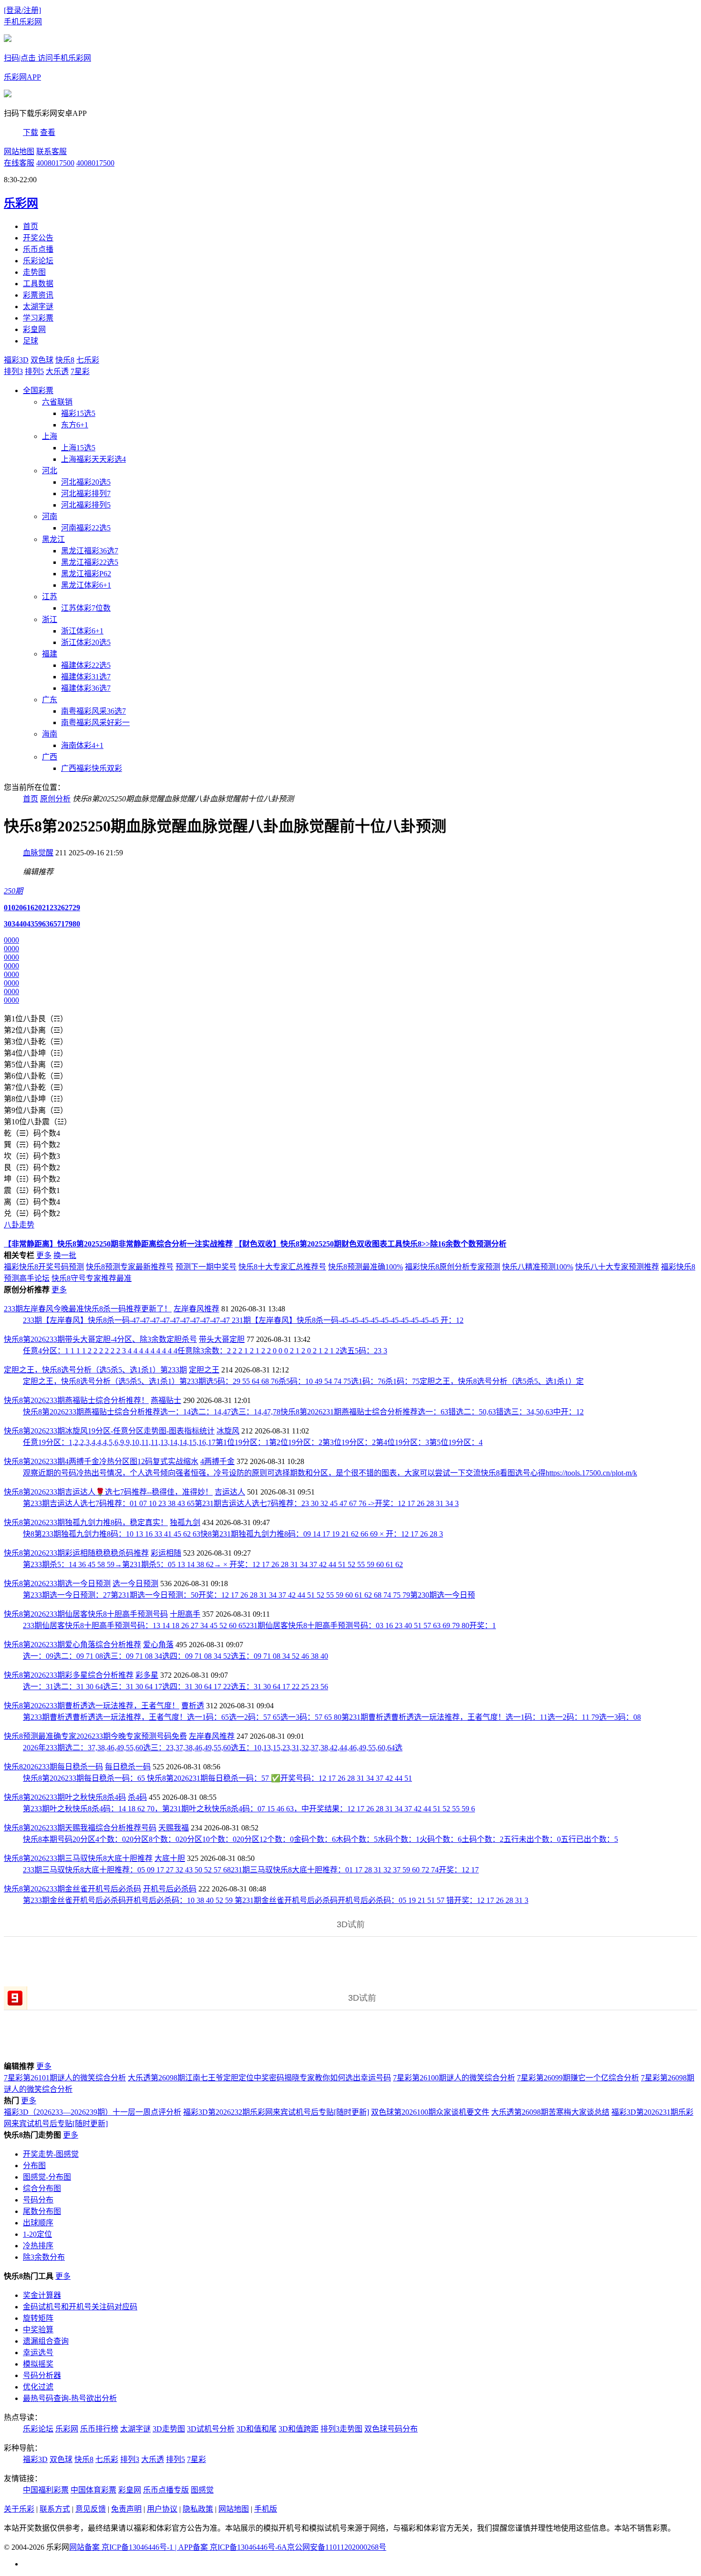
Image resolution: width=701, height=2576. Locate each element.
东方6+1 (75, 425)
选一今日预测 (135, 1584)
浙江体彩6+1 (82, 631)
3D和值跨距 (299, 2429)
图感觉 (202, 2490)
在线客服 (19, 163)
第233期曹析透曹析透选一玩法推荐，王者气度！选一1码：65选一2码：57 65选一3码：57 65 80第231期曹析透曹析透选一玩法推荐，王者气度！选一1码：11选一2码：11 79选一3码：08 (332, 1717)
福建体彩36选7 (86, 688)
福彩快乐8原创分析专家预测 (453, 1267)
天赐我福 (174, 1828)
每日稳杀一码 (128, 1767)
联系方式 (55, 2509)
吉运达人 (230, 1492)
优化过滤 (38, 2387)
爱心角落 (158, 1645)
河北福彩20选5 (86, 482)
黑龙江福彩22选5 (90, 562)
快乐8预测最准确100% (366, 1267)
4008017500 (55, 163)
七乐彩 (88, 360)
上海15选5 (78, 448)
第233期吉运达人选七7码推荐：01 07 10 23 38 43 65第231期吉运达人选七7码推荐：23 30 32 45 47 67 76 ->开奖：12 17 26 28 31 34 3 (241, 1503)
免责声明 (126, 2509)
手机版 (266, 2509)
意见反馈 (91, 2509)
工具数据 (38, 284)
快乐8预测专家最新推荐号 (130, 1267)
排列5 (34, 371)
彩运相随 (166, 1553)
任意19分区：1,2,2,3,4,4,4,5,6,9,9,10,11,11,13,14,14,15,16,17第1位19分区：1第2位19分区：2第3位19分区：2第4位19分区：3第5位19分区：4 (253, 1442)
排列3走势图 (341, 2429)
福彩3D (16, 360)
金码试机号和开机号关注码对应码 (80, 2307)
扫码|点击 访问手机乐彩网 (47, 58)
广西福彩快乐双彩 (92, 768)
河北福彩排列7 (86, 493)
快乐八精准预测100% (538, 1267)
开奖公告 (38, 238)
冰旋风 (228, 1431)
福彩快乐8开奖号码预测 (44, 1267)
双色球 (42, 360)
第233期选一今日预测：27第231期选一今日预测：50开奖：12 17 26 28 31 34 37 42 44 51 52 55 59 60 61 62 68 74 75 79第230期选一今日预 (249, 1595)
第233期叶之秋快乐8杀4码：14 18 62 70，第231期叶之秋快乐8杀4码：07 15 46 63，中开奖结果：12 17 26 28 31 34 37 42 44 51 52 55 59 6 (249, 1809)
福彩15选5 (78, 413)
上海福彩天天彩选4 (93, 459)
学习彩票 (38, 318)
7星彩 (80, 371)
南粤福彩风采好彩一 (95, 722)
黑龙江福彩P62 (86, 574)
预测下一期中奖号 (206, 1267)
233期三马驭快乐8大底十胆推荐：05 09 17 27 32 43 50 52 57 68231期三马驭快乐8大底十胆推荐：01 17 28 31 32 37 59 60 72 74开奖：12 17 (251, 1870)
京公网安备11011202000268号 (337, 2547)
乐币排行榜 (99, 2429)
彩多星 (147, 1675)
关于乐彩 (19, 2509)
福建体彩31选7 (86, 677)
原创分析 (55, 799)
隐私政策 (198, 2509)
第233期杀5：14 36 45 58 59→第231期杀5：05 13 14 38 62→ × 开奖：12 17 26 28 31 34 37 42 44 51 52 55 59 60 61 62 (213, 1564)
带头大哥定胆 (222, 1339)
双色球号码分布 (391, 2429)
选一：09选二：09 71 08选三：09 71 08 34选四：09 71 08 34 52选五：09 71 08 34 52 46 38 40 (175, 1656)
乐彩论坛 (38, 261)
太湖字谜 (38, 306)
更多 (44, 1255)
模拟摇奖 (38, 2364)
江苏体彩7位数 (86, 608)
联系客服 (52, 151)
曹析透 (193, 1706)
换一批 (65, 1255)
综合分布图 (42, 2188)
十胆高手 (185, 1614)
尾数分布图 (42, 2211)
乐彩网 (67, 2429)
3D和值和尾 (257, 2429)
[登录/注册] (22, 10)
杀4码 (137, 1797)
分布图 (34, 2166)
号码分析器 (42, 2375)
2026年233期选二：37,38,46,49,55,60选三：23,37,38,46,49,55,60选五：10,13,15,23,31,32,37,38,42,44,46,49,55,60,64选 (213, 1748)
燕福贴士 (166, 1400)
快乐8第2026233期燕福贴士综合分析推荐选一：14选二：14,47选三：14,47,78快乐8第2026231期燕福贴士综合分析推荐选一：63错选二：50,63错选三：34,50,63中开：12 (303, 1412)
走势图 (34, 272)
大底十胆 (170, 1858)
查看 (48, 132)
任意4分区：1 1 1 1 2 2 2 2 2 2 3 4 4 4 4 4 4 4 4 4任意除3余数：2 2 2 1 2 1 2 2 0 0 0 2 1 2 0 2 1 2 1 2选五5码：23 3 (205, 1351)
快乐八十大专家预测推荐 (617, 1267)
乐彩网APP (22, 77)
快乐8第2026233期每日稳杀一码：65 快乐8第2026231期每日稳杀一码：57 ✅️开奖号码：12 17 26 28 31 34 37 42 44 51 (217, 1778)
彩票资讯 (38, 295)
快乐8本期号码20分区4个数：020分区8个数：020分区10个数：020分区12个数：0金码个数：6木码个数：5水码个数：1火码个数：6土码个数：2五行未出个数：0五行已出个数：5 (320, 1839)
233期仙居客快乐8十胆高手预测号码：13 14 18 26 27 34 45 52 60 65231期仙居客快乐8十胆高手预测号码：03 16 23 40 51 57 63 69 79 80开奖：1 (259, 1626)
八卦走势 (19, 1225)
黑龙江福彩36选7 (90, 551)
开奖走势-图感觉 (51, 2154)
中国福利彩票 (46, 2490)
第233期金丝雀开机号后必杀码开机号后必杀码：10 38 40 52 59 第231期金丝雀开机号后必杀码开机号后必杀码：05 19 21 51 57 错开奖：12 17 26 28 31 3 (276, 1900)
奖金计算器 (42, 2295)
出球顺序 (38, 2223)
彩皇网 (34, 329)
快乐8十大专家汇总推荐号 (282, 1267)
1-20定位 (37, 2234)
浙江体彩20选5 (86, 642)
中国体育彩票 (93, 2490)
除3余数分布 (44, 2257)
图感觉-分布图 (47, 2177)
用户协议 (162, 2509)
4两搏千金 (217, 1461)
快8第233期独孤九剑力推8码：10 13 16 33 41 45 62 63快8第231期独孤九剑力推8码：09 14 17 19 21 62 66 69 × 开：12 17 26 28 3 (233, 1534)
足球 (31, 341)
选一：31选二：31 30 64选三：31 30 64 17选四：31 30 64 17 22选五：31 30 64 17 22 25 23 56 (175, 1687)
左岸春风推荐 (196, 1309)
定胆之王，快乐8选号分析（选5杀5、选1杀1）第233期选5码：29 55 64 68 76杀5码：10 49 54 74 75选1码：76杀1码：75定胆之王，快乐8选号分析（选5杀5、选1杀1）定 (303, 1381)
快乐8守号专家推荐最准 (92, 1278)
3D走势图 (169, 2429)
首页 (31, 226)
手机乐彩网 (23, 22)
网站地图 (19, 151)
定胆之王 (204, 1370)
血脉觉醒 (38, 853)
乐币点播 (38, 249)
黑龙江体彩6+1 (86, 585)
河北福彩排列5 (86, 505)
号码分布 (38, 2200)
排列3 (13, 371)
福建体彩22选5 (86, 665)
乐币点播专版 (166, 2490)
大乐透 (57, 371)
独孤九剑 (185, 1522)
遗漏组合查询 (46, 2341)
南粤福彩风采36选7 (93, 711)
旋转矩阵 (38, 2318)
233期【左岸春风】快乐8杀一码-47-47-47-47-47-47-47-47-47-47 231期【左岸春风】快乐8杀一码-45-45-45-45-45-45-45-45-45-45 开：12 (243, 1320)
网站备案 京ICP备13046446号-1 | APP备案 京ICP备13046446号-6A (178, 2547)
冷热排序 (38, 2246)
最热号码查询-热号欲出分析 (70, 2398)
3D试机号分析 (211, 2429)
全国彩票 (38, 390)
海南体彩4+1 (82, 745)
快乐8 (65, 360)
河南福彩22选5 (86, 528)
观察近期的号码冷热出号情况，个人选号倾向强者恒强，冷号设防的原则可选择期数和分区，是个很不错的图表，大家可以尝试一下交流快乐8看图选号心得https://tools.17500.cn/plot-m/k (330, 1473)
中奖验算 (38, 2330)
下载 (31, 132)
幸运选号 (38, 2353)
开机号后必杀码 (170, 1889)
